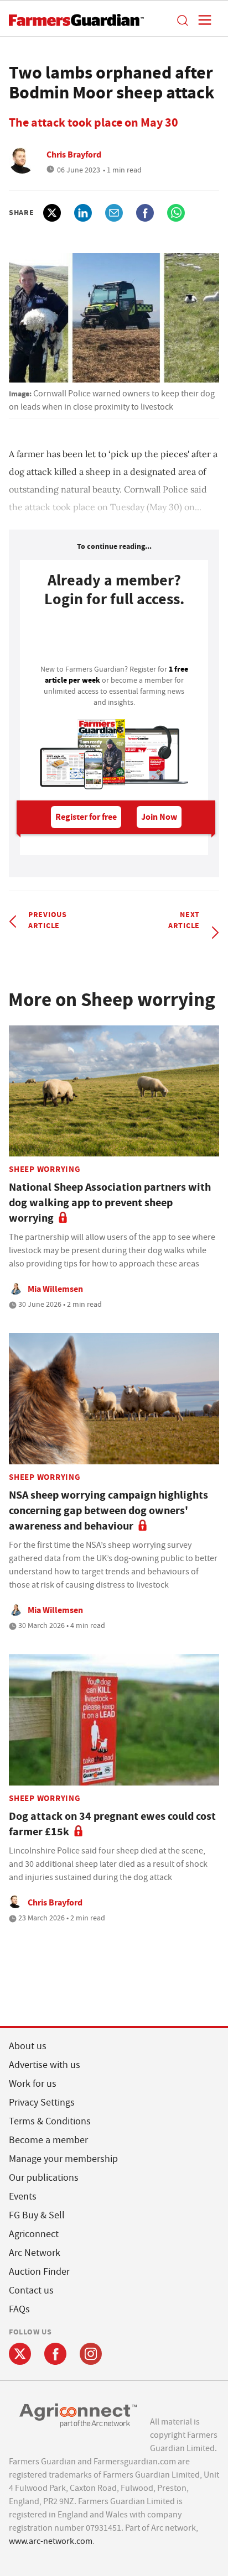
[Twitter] (20, 2354)
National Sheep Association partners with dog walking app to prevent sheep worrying (110, 1203)
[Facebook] (55, 2354)
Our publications (44, 2178)
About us (28, 2046)
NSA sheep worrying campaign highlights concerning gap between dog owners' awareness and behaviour (108, 1510)
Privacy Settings (42, 2103)
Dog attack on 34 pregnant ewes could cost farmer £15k (112, 1824)
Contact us (31, 2290)
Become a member (48, 2140)
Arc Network (35, 2253)
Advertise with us (45, 2065)
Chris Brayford (74, 155)
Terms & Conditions (50, 2121)
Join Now (159, 817)
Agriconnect (34, 2234)
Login (114, 639)
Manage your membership (63, 2159)
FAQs (19, 2309)
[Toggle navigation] (201, 20)
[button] (182, 20)
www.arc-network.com (51, 2541)
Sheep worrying (45, 1169)
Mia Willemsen (55, 1289)
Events (23, 2197)
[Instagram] (91, 2354)
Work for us (33, 2084)
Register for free (86, 817)
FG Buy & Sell (37, 2215)
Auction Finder (39, 2272)
